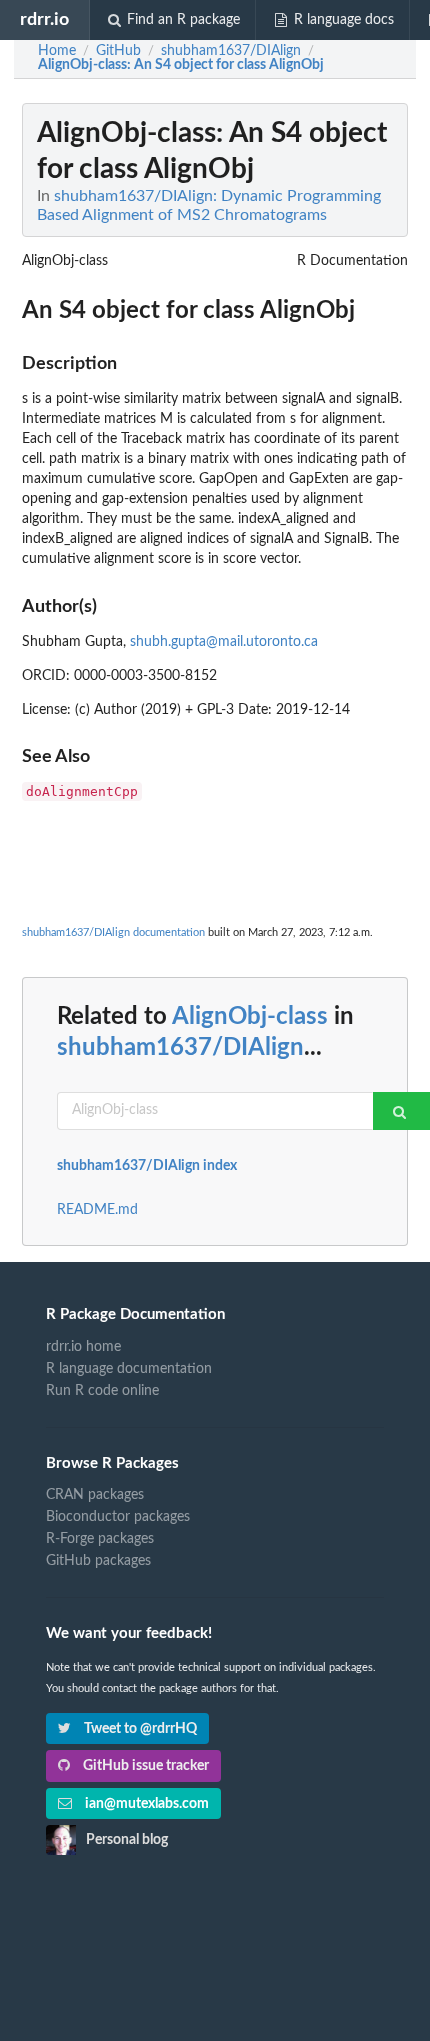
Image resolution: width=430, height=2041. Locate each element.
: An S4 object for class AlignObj (181, 65)
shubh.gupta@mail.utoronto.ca (224, 642)
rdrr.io (44, 19)
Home (57, 51)
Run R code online (102, 1391)
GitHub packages (98, 1561)
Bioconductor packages (118, 1517)
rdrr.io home (83, 1347)
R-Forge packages (100, 1539)
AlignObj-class (250, 1017)
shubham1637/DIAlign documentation (113, 932)
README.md (97, 1210)
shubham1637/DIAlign (180, 1048)
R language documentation (129, 1369)
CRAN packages (95, 1495)
